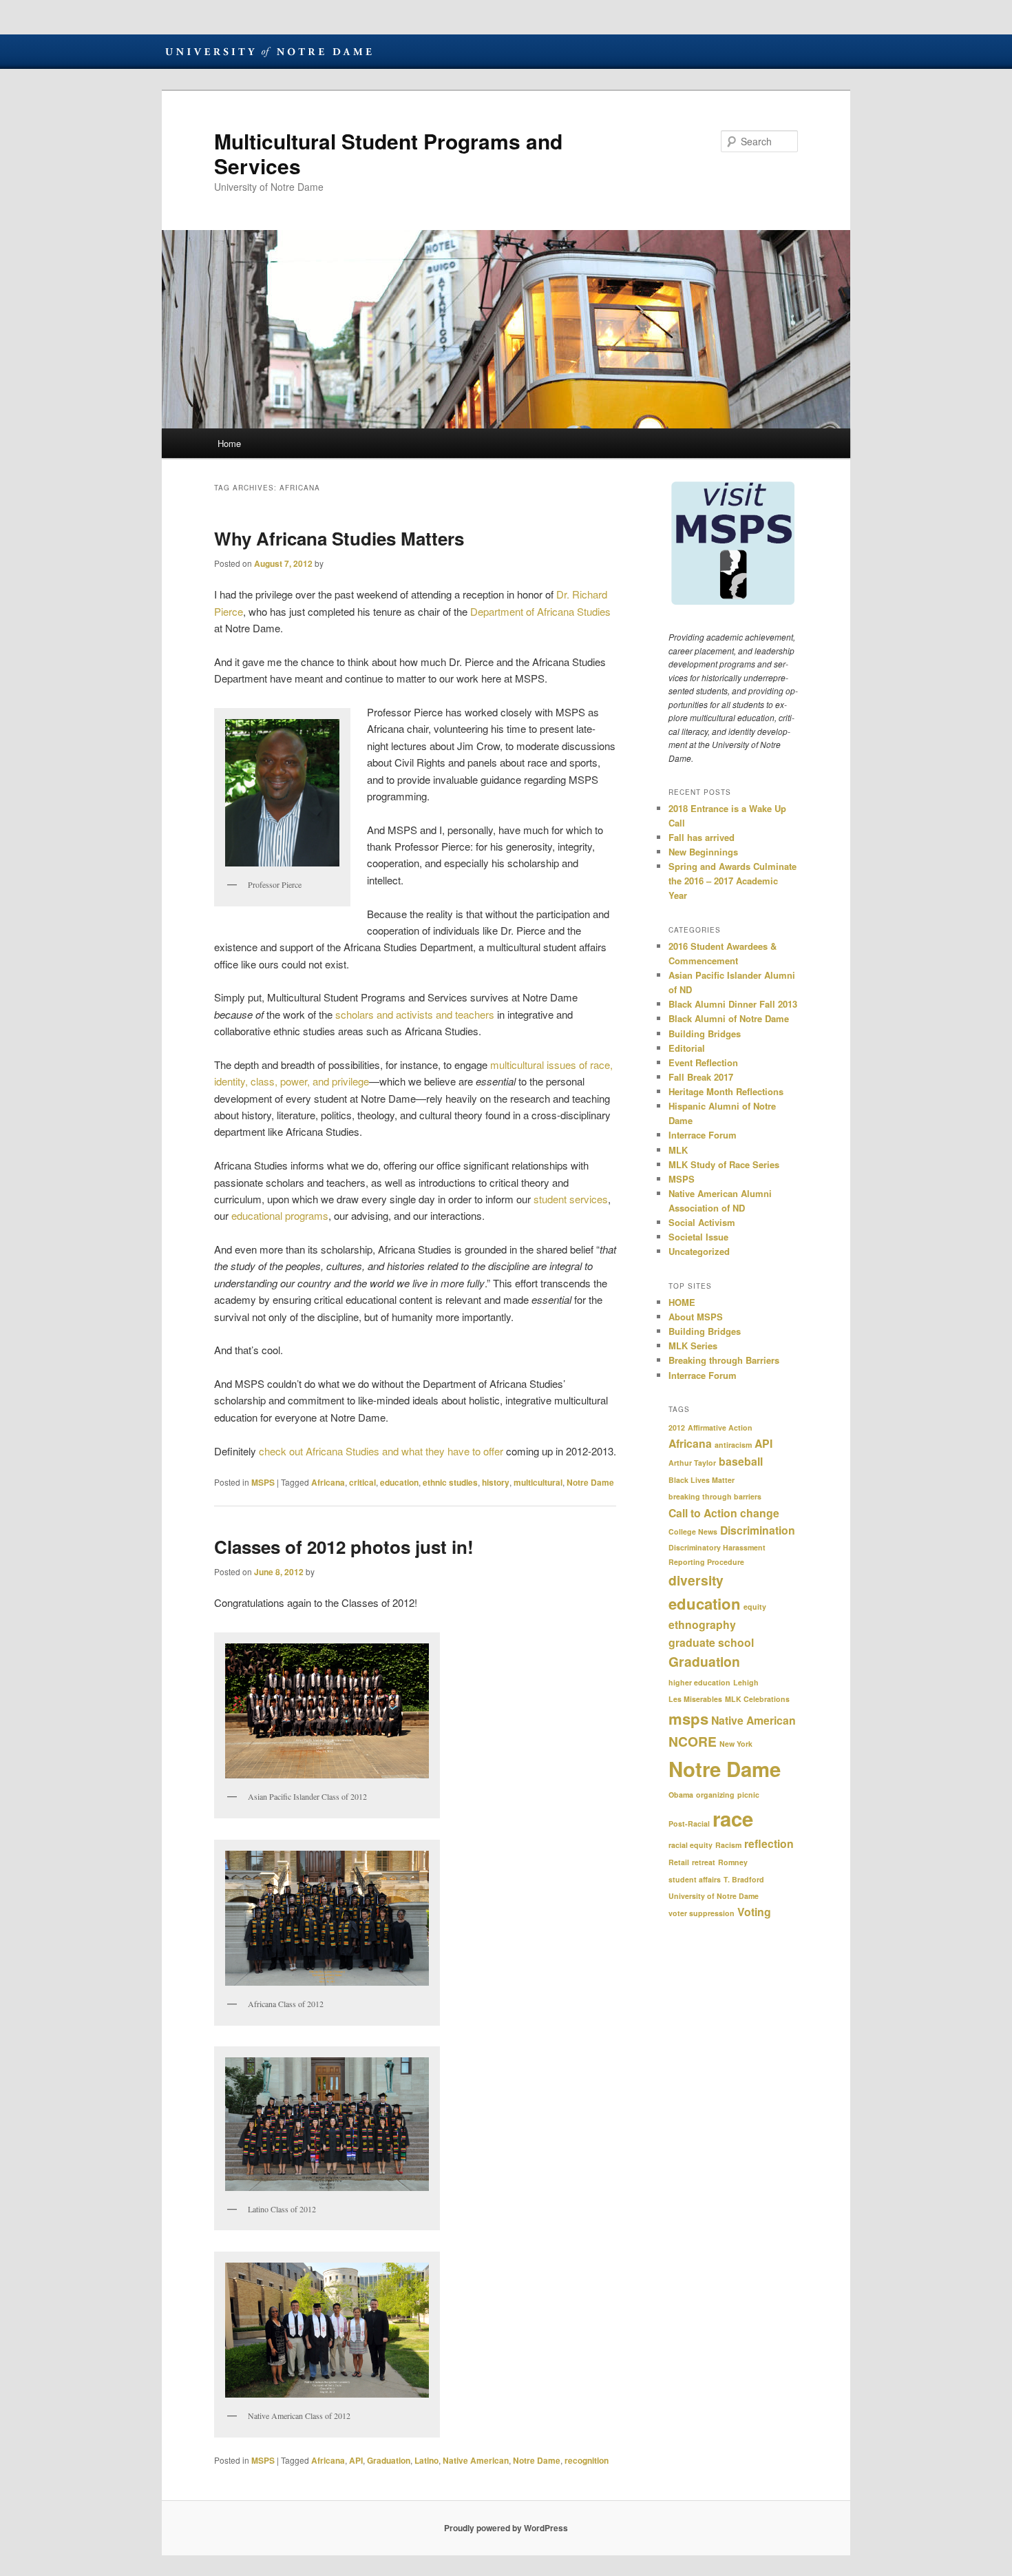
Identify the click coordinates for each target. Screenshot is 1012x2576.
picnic (748, 1795)
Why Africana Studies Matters (339, 538)
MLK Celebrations (757, 1699)
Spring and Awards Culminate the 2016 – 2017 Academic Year (732, 881)
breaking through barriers (715, 1496)
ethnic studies (450, 1482)
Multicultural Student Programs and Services (388, 153)
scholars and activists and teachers (415, 1014)
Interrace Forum (703, 1135)
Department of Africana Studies (540, 611)
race (733, 1818)
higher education (699, 1682)
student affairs (695, 1879)
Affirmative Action (720, 1427)
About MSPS (696, 1317)
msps (688, 1718)
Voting (754, 1912)
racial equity (691, 1845)
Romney (733, 1862)
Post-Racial (689, 1824)
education (399, 1482)
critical (362, 1482)
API (356, 2460)
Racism (728, 1845)
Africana (328, 1482)
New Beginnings (703, 852)
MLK (678, 1150)
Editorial (687, 1048)
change (760, 1513)
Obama (681, 1795)
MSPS (263, 1482)
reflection (769, 1843)
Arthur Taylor (692, 1463)
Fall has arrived (702, 837)
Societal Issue (698, 1237)
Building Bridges (705, 1033)
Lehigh (746, 1682)
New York (736, 1744)
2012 (677, 1427)
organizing (715, 1795)
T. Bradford (744, 1879)
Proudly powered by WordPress (506, 2528)
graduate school (711, 1642)
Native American (476, 2460)
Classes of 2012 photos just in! (344, 1547)
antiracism (733, 1445)
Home (229, 443)
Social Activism (702, 1222)
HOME (682, 1302)
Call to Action (703, 1513)
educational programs (280, 1215)
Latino (426, 2460)
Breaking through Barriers (724, 1360)
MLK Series (693, 1346)
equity (755, 1607)
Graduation (389, 2460)
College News (693, 1531)
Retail (679, 1862)
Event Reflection (703, 1062)
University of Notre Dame (268, 52)
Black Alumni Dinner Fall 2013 (733, 1004)
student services (571, 1199)
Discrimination (758, 1530)
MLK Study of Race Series (724, 1164)
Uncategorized (699, 1251)
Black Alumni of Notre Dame (729, 1018)
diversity (696, 1580)
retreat (704, 1862)
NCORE (693, 1741)
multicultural (538, 1482)
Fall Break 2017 (701, 1077)
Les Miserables (695, 1699)
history (496, 1482)
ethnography (702, 1624)
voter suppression (702, 1913)
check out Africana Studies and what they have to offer (381, 1451)
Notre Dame (590, 1482)
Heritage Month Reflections (726, 1091)
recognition (587, 2460)
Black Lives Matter (702, 1480)
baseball (741, 1461)
